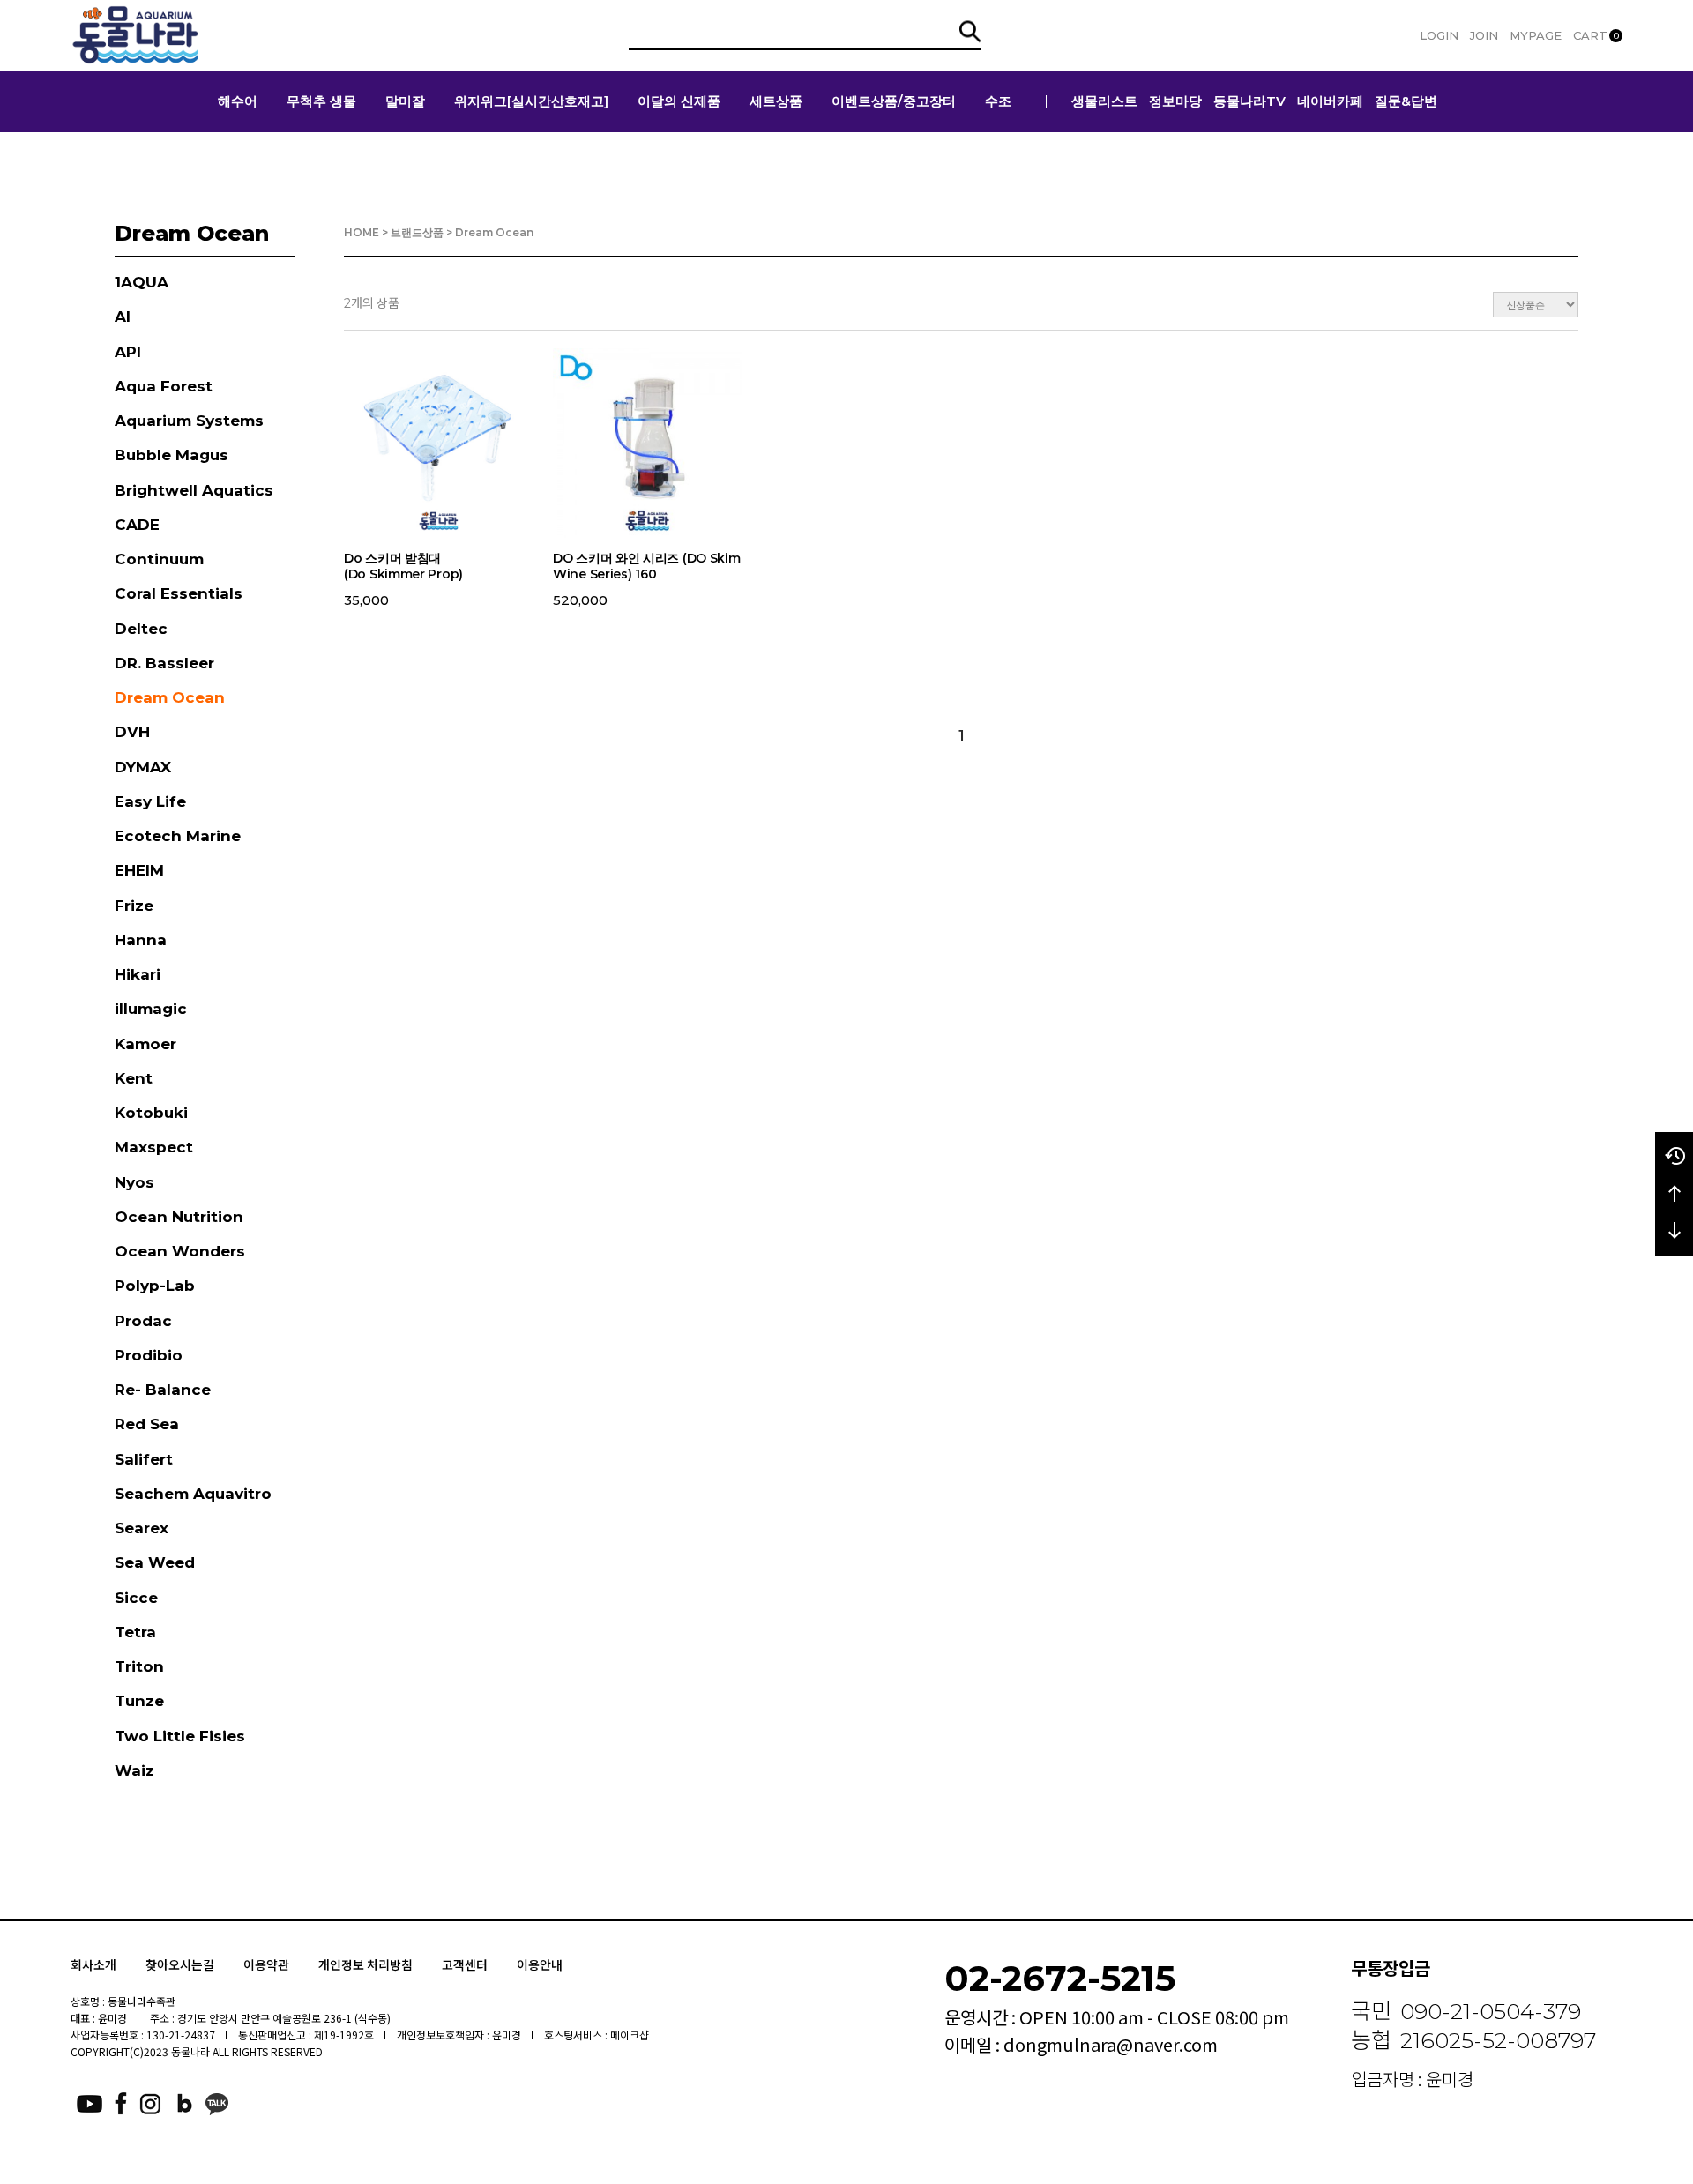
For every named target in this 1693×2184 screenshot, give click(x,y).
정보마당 (1175, 101)
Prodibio (149, 1355)
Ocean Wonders (180, 1251)
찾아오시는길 (180, 1964)
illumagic (151, 1009)
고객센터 (465, 1964)
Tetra (135, 1632)
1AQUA (142, 282)
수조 (998, 101)
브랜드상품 (417, 232)
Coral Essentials (179, 593)
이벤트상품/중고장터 (894, 101)
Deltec (141, 629)
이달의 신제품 (679, 101)
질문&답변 (1406, 101)
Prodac (143, 1321)
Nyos (134, 1182)
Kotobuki (151, 1113)
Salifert (144, 1459)
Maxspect (154, 1147)
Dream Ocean (170, 697)
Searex (142, 1528)
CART (1596, 35)
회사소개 (93, 1964)
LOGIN (1439, 35)
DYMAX (143, 767)
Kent (134, 1078)
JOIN (1484, 35)
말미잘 (405, 101)
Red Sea (147, 1424)
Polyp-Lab (155, 1286)
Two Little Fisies (180, 1736)
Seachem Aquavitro (193, 1494)
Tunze (139, 1701)
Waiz (134, 1770)
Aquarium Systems (189, 421)
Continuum (159, 559)
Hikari (138, 974)
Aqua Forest (164, 386)
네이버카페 (1330, 101)
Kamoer (145, 1044)
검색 (970, 31)
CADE (137, 525)
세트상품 (776, 101)
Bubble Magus (172, 455)
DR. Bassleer (164, 663)
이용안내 (540, 1964)
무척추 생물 (321, 101)
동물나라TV (1249, 101)
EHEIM (139, 870)
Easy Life (150, 801)
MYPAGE (1536, 35)
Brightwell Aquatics (194, 490)
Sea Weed (155, 1562)
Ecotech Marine (178, 836)
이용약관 (266, 1964)
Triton (139, 1666)
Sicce (136, 1598)
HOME (362, 232)
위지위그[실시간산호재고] (531, 101)
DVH (132, 732)
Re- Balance (163, 1390)
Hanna (141, 940)
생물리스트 (1104, 101)
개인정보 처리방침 (365, 1964)
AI (123, 317)
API (128, 352)
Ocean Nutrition (179, 1217)
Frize (134, 906)
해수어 (238, 101)
